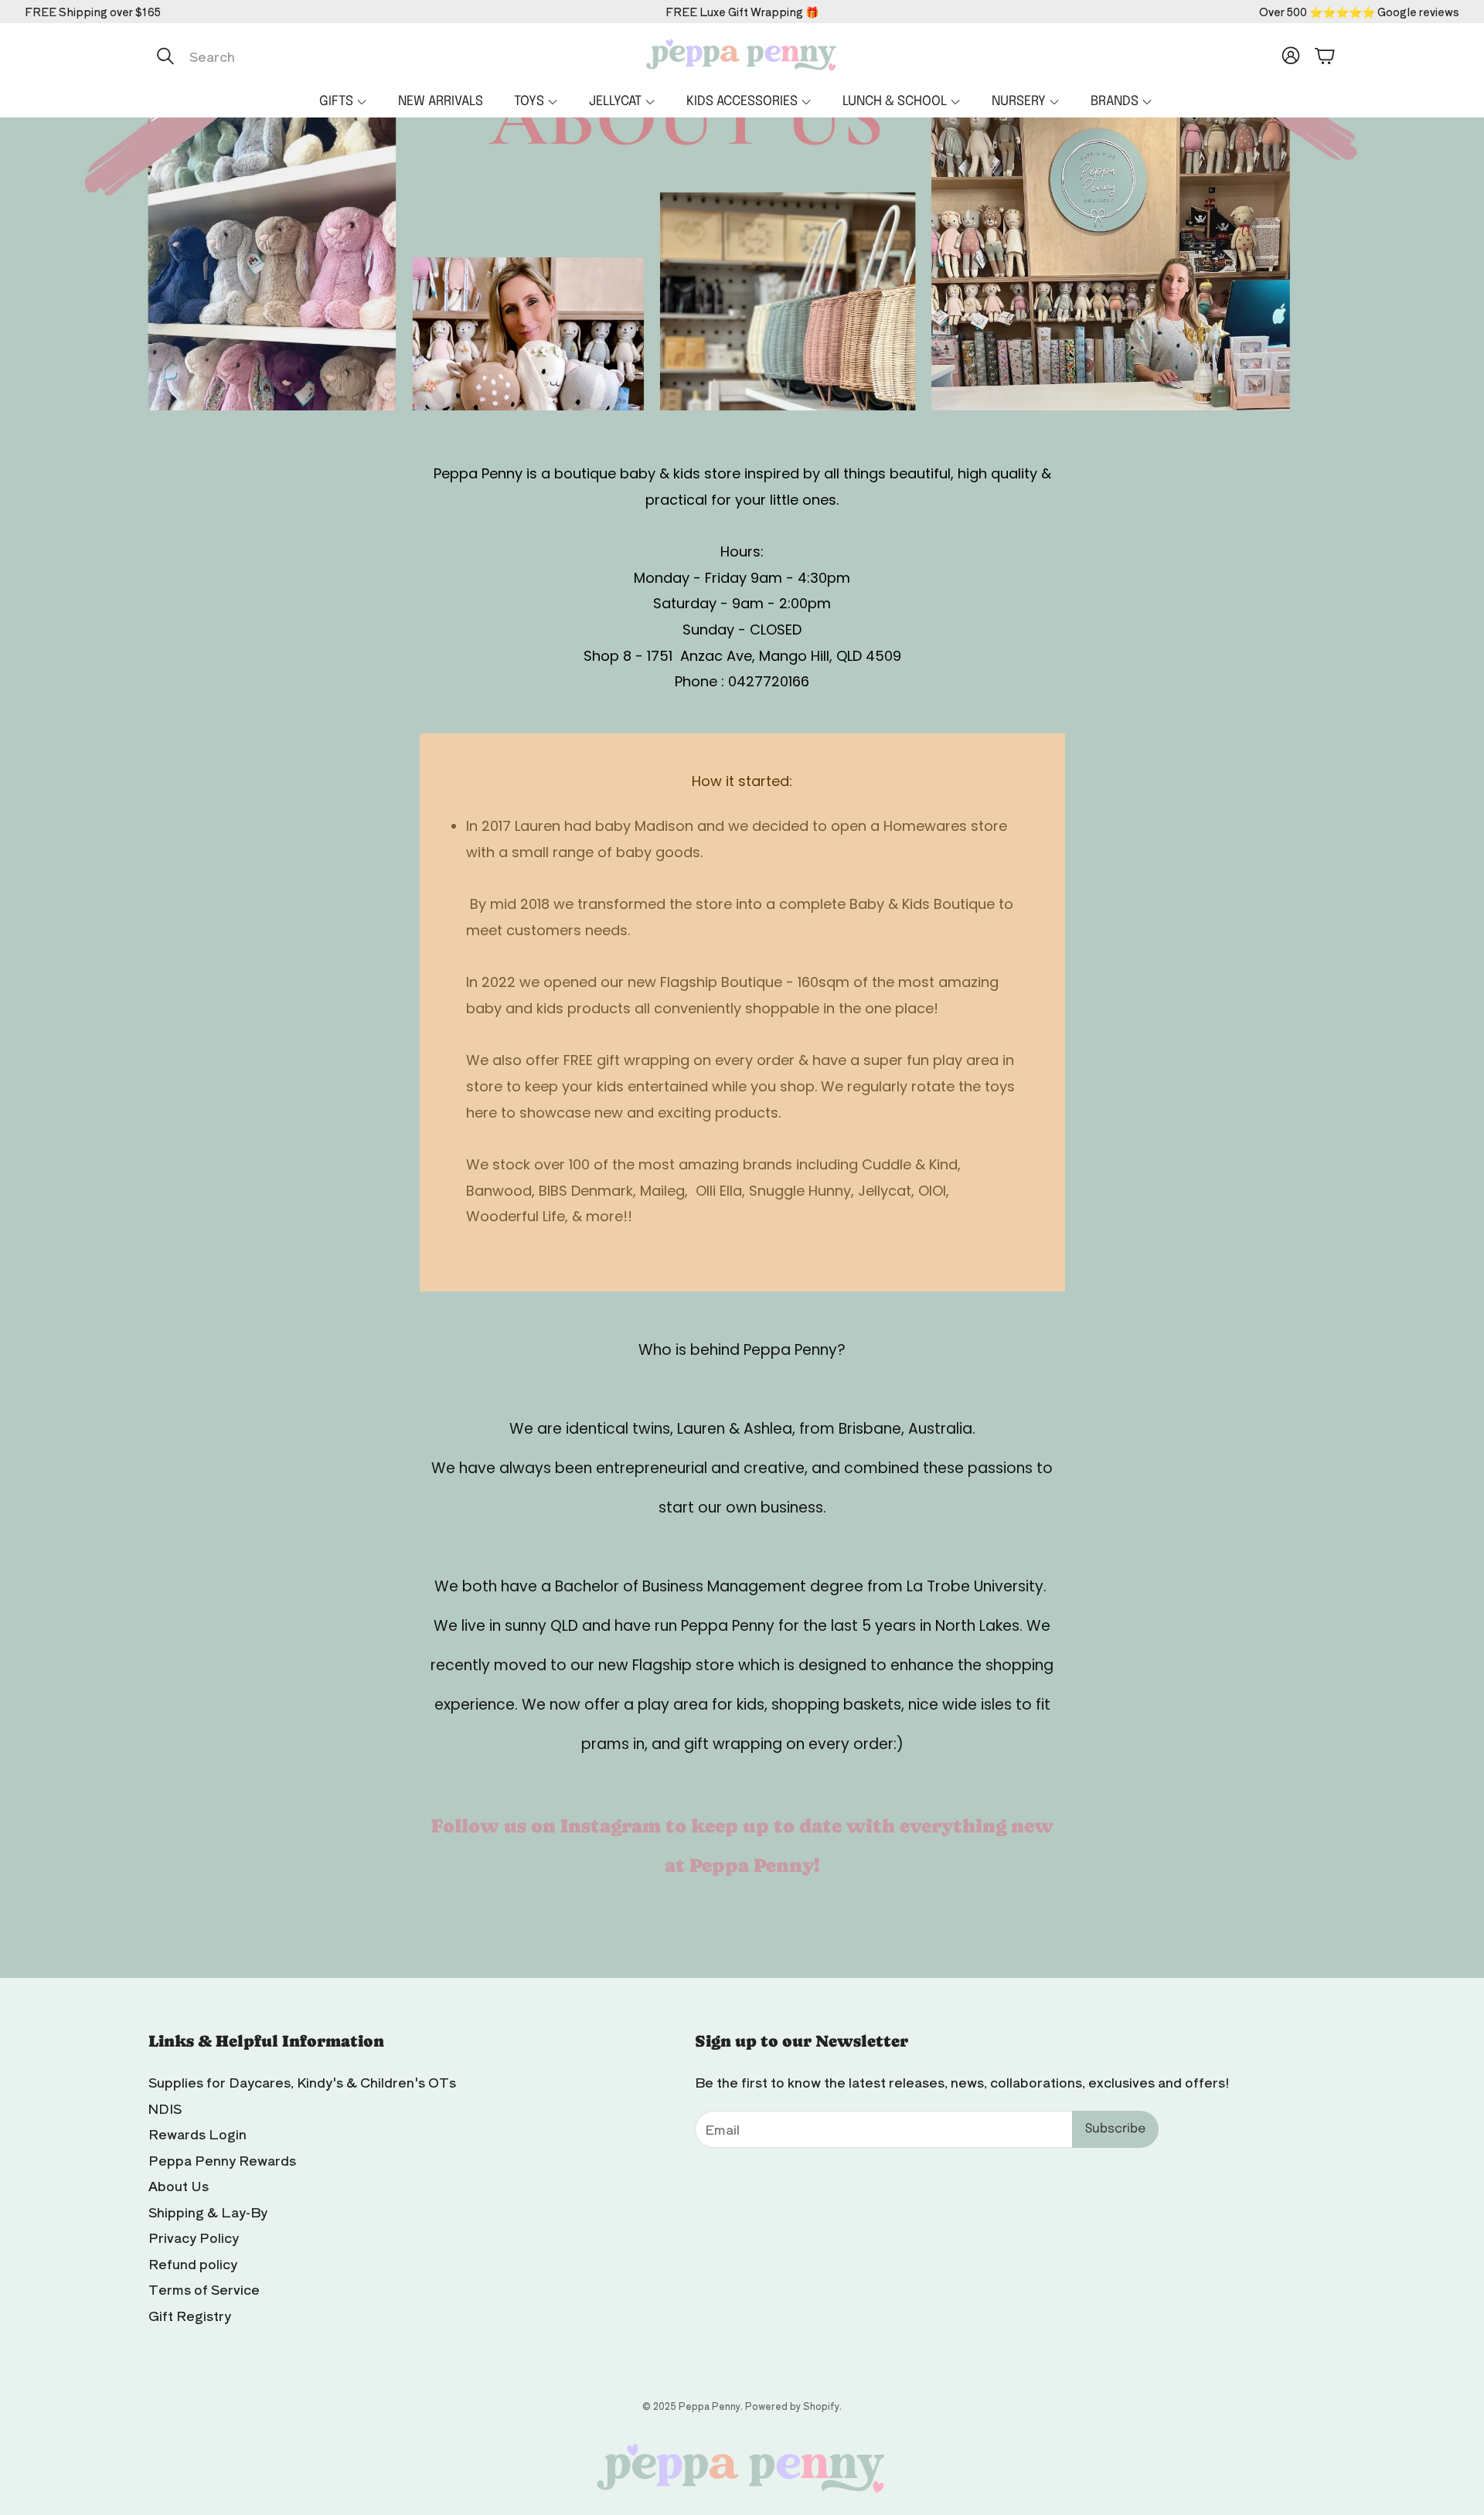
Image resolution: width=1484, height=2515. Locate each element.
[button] (311, 56)
